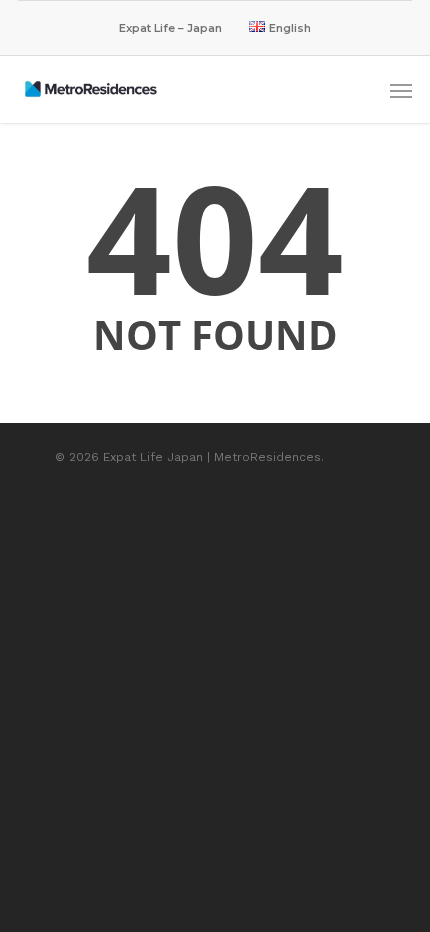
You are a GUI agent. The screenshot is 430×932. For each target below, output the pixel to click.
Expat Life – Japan (170, 28)
